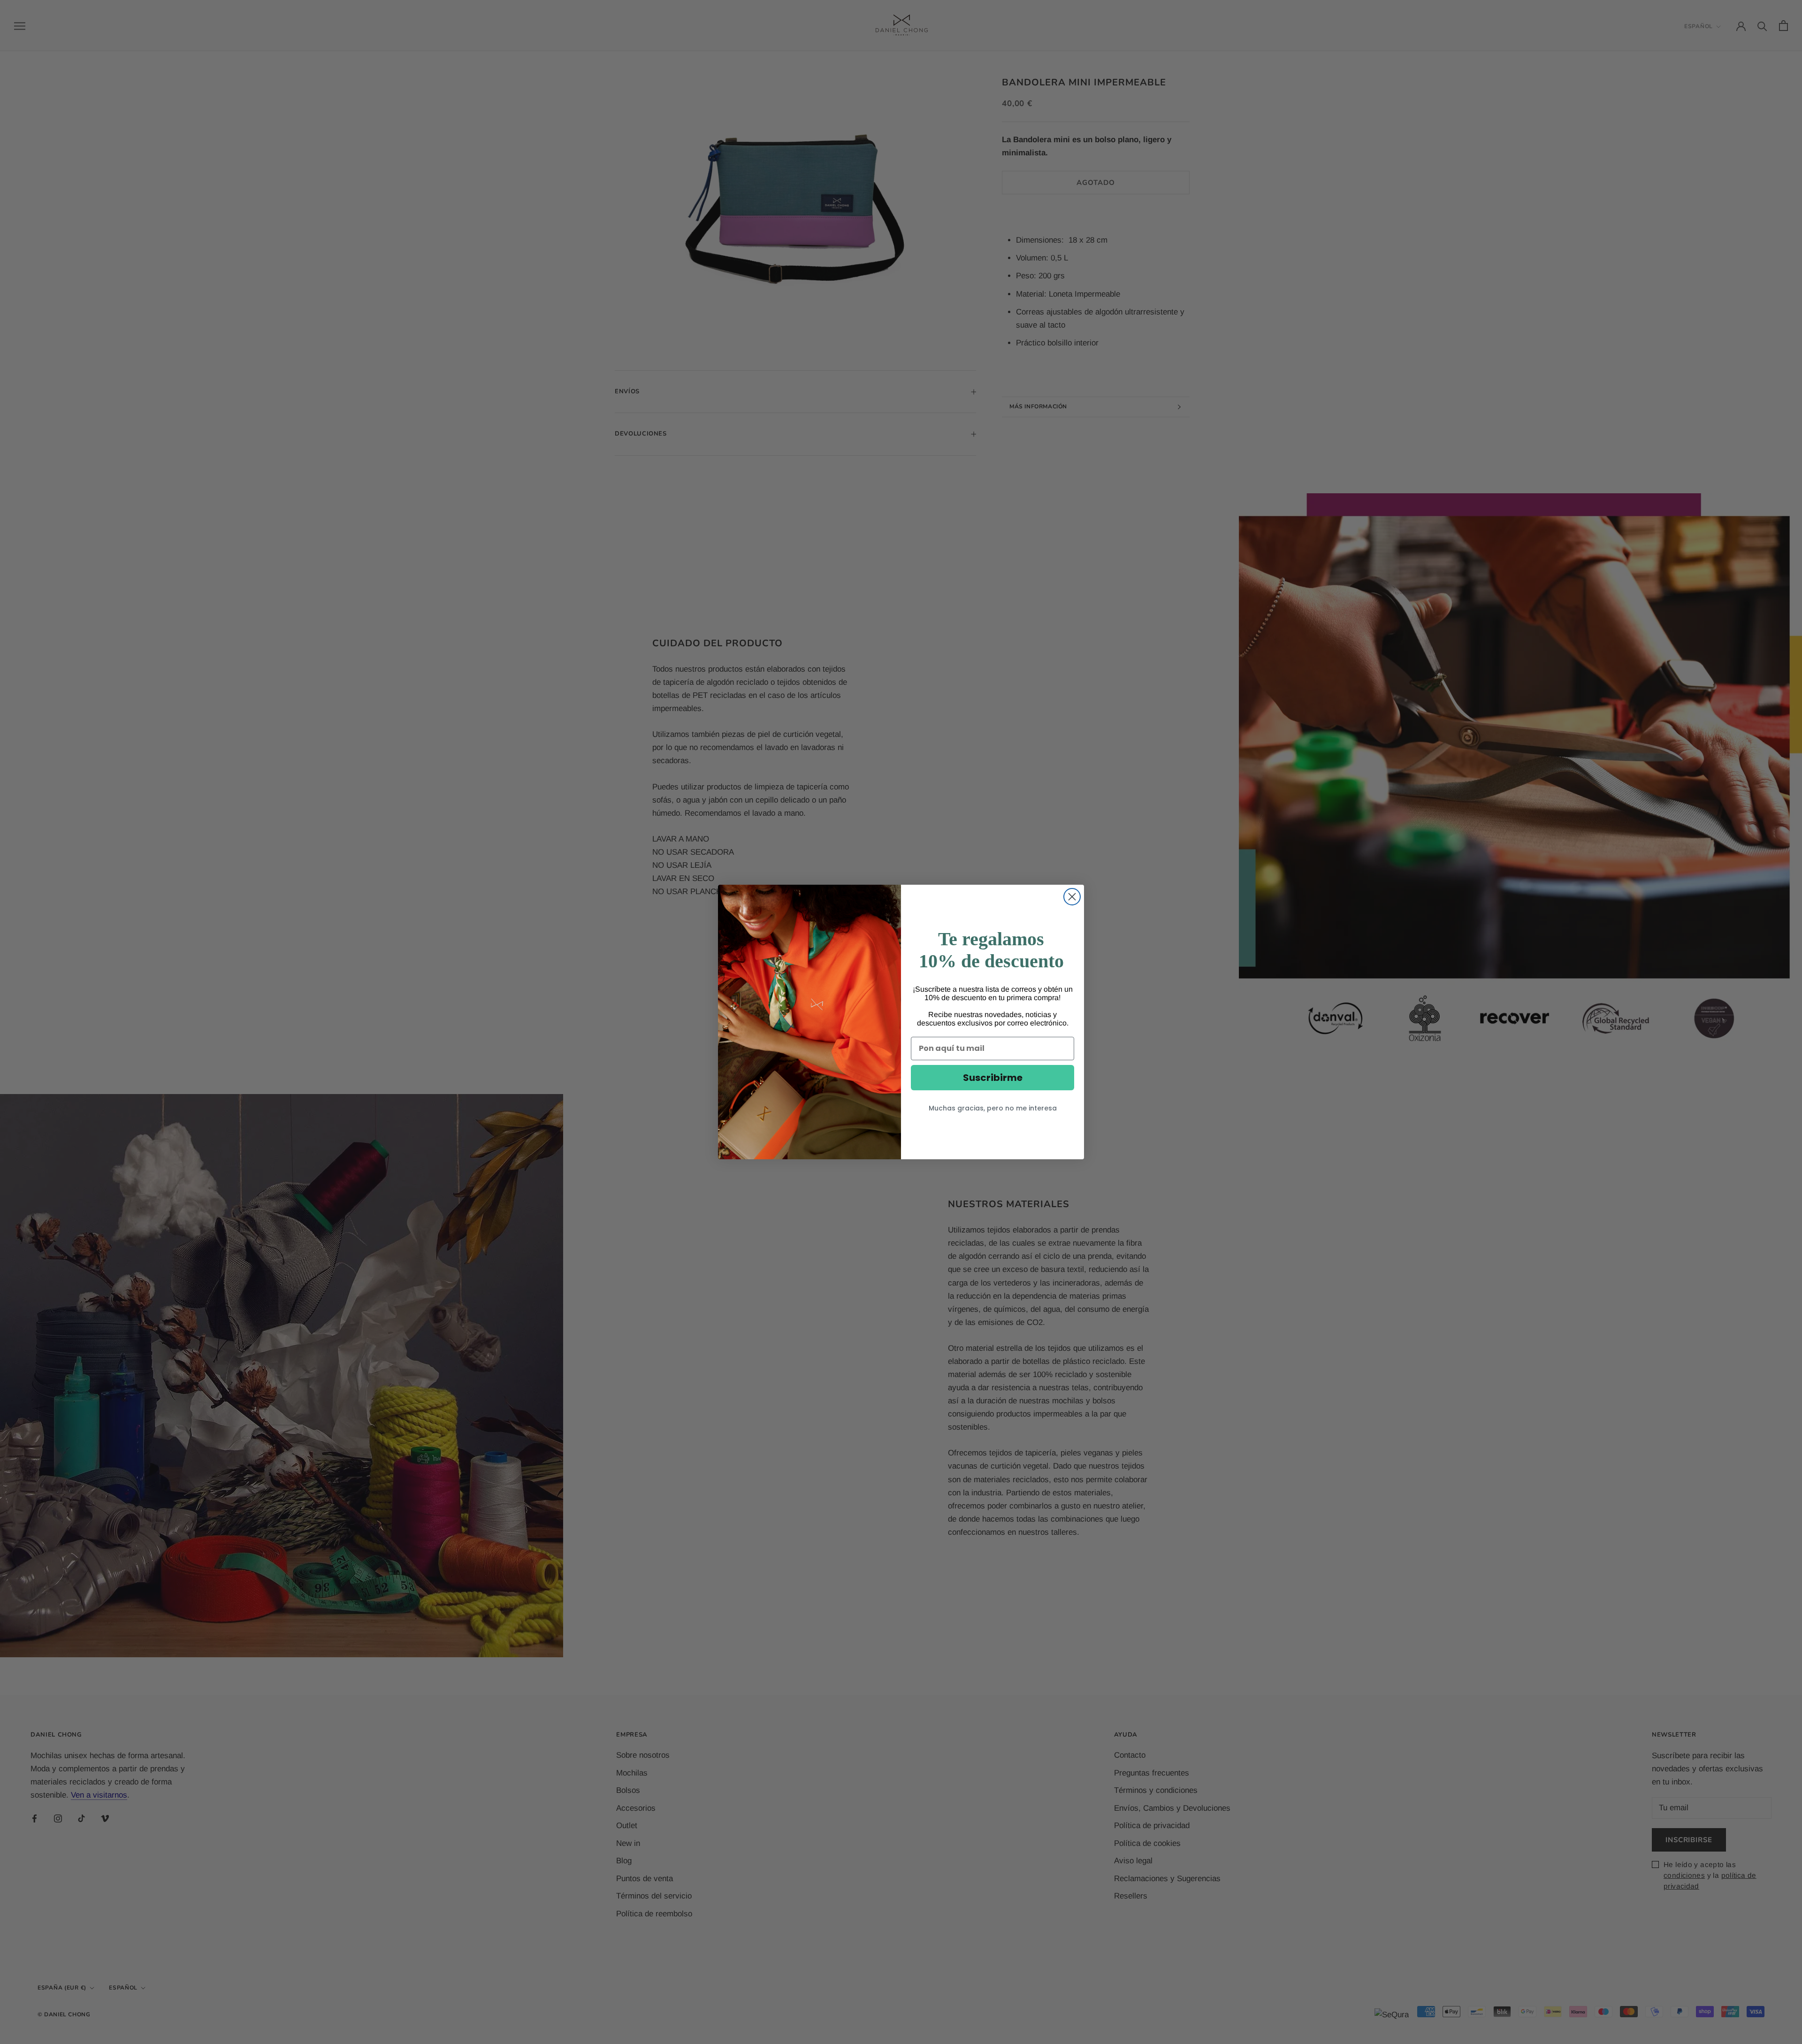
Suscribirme (993, 1078)
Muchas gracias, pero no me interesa (993, 1108)
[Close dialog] (1072, 897)
